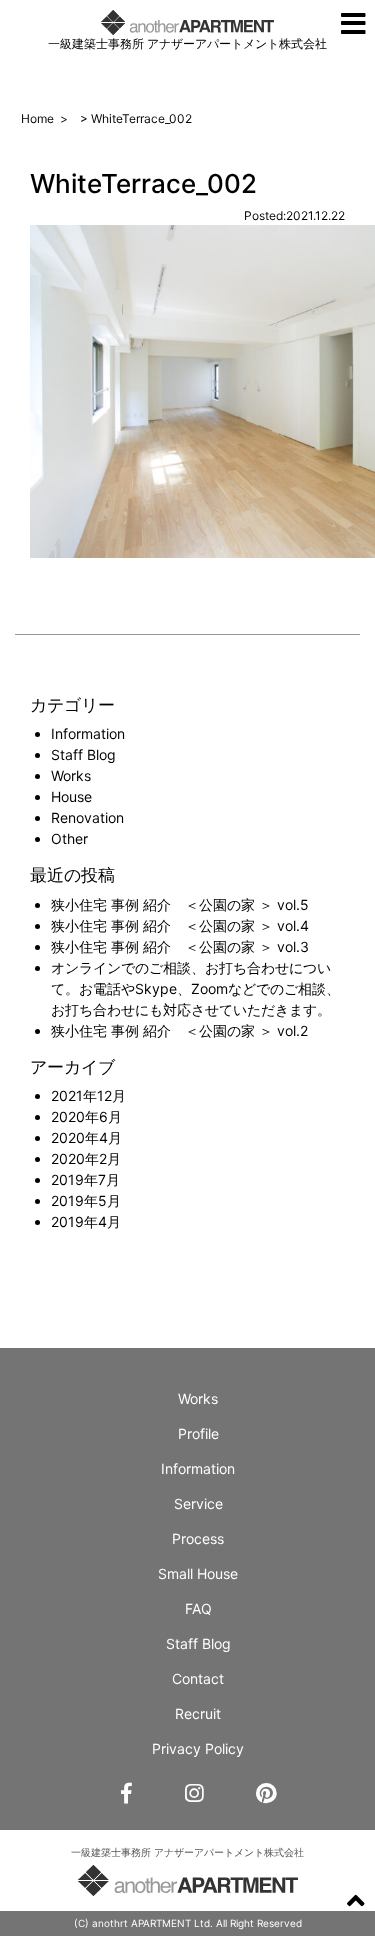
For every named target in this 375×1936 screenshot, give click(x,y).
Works (71, 775)
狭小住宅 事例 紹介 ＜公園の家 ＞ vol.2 (179, 1030)
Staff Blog (83, 754)
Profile (198, 1433)
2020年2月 (86, 1158)
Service (198, 1503)
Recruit (198, 1713)
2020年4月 (86, 1137)
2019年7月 (85, 1179)
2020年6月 (86, 1116)
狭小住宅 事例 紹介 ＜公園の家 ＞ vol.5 (180, 904)
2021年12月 (88, 1095)
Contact (198, 1678)
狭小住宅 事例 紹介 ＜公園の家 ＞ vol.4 (180, 925)
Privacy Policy (198, 1748)
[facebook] (126, 1794)
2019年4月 (86, 1221)
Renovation (87, 817)
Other (69, 838)
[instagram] (194, 1794)
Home (37, 118)
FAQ (198, 1608)
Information (88, 733)
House (71, 796)
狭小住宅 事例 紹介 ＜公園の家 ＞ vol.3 (180, 946)
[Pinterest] (266, 1794)
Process (198, 1538)
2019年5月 (86, 1200)
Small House (198, 1573)
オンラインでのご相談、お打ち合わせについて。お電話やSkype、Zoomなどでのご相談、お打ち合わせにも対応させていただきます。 (195, 988)
